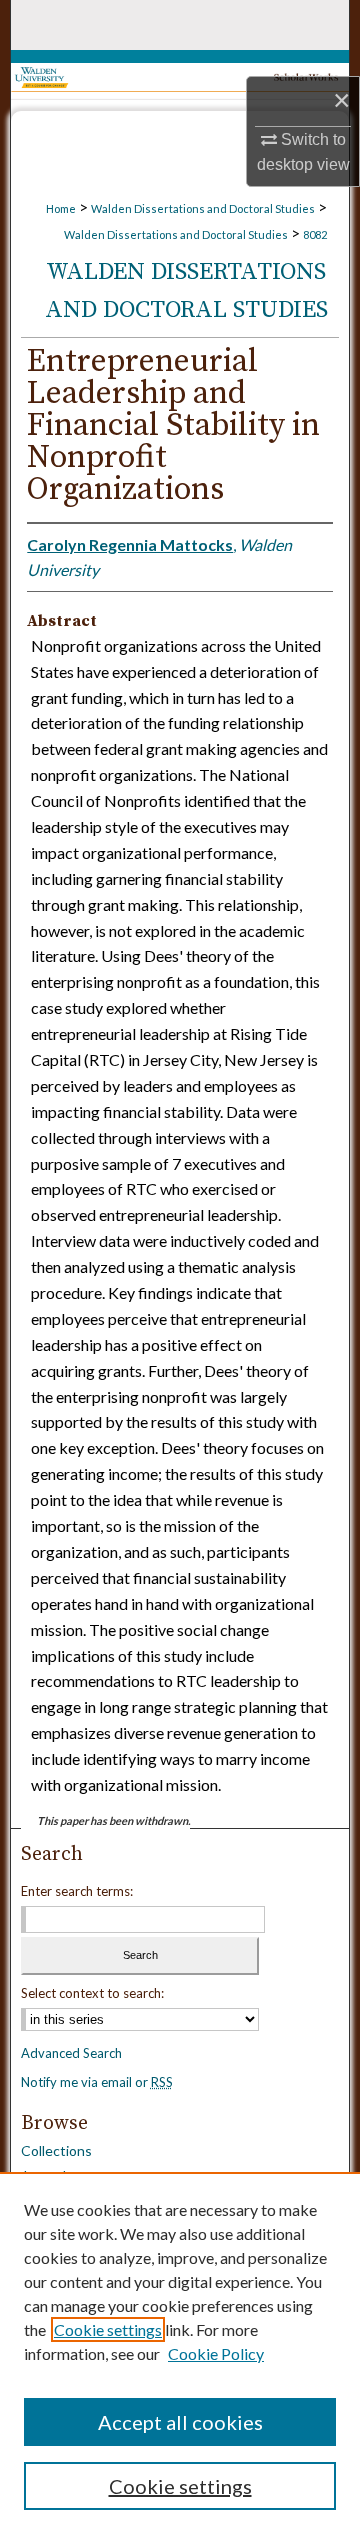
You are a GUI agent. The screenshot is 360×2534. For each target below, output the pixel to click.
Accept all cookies (180, 2422)
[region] (180, 2353)
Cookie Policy (216, 2353)
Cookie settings (108, 2329)
